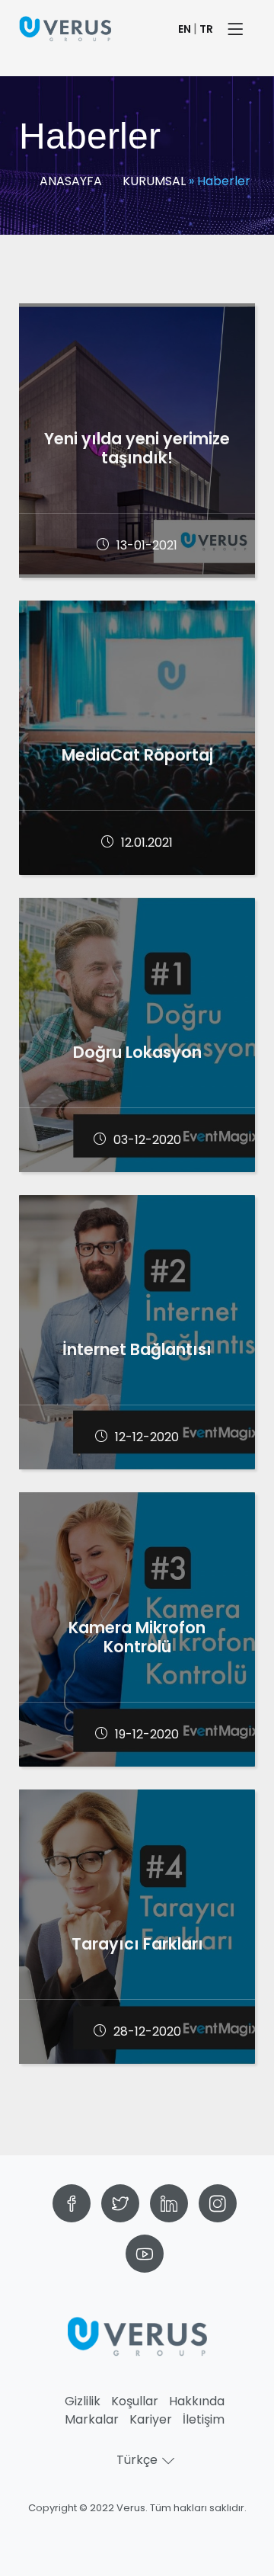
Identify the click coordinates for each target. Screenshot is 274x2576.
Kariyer (151, 2419)
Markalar (92, 2419)
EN (185, 29)
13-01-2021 (147, 545)
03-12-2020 (147, 1140)
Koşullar (135, 2401)
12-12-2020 (147, 1437)
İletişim (204, 2419)
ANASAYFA (71, 181)
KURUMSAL (154, 181)
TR (206, 29)
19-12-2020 (147, 1734)
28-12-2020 (147, 2031)
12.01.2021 (147, 843)
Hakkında (197, 2401)
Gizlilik (83, 2401)
